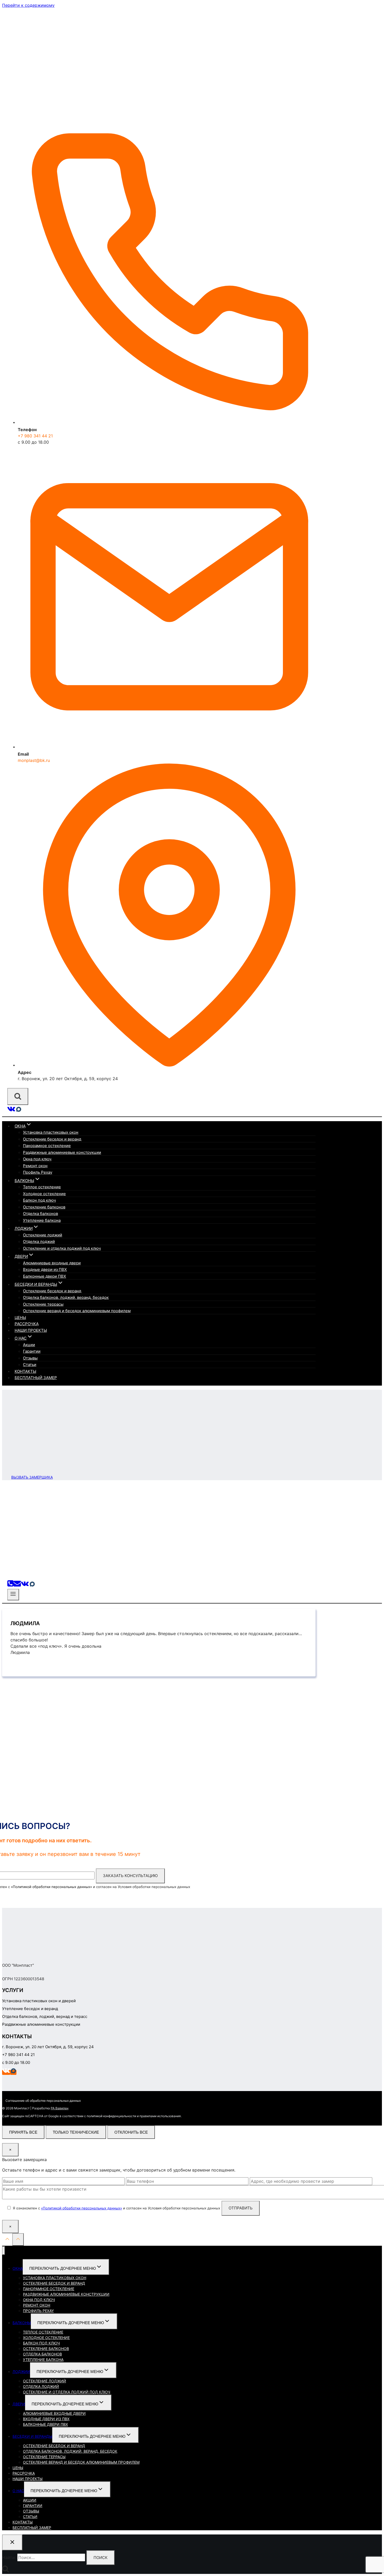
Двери (19, 2404)
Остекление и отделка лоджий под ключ (62, 1248)
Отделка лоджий (39, 1241)
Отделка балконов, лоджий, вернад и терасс (45, 2016)
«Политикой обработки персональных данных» (51, 1887)
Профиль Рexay (38, 1172)
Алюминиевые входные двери (52, 1263)
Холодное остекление (44, 1194)
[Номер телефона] (10, 1585)
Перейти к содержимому (28, 5)
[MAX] (19, 1111)
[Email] (17, 1585)
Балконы (22, 2323)
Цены (20, 1318)
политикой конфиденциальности (111, 2116)
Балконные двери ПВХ (45, 1276)
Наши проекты (31, 1330)
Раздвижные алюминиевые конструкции (62, 1152)
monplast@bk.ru (34, 760)
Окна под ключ (37, 1159)
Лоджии (21, 2372)
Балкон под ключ (39, 1200)
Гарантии (32, 1351)
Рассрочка (27, 1324)
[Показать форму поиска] (18, 1096)
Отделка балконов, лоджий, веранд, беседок (66, 1297)
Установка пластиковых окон (51, 1132)
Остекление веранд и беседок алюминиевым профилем (77, 1311)
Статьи (30, 1365)
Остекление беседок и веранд (52, 1139)
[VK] (11, 1111)
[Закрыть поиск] (12, 2542)
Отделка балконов (40, 1214)
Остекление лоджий (43, 1235)
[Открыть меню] (13, 1595)
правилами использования (160, 2116)
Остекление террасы (43, 1304)
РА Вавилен (60, 2108)
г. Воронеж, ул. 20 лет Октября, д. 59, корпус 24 (48, 2047)
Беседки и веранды (32, 2436)
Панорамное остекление (47, 1146)
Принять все (23, 2132)
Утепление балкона (42, 1220)
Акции (29, 1345)
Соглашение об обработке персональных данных (43, 2100)
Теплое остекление (42, 1187)
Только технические (76, 2132)
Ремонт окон (35, 1166)
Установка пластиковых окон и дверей (39, 2001)
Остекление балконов (44, 1207)
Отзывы (30, 1358)
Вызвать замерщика (32, 1477)
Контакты (25, 1371)
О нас (18, 2491)
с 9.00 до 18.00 (16, 2062)
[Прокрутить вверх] (7, 2240)
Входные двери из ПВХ (45, 1269)
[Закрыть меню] (4, 2251)
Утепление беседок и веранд (30, 2009)
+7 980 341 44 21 (35, 436)
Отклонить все (131, 2132)
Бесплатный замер (36, 1378)
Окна (18, 2268)
